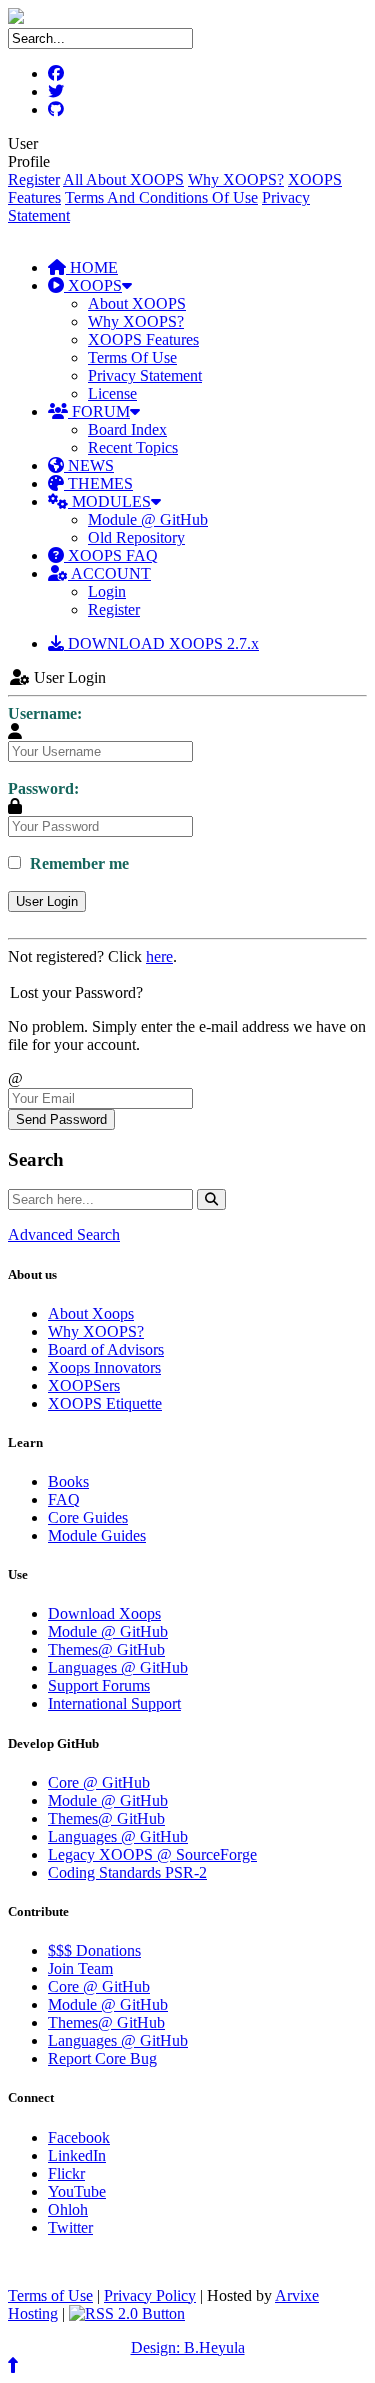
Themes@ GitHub (106, 1649)
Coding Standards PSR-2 (127, 1872)
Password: (43, 788)
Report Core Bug (102, 2058)
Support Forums (99, 1685)
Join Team (80, 1968)
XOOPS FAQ (111, 555)
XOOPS (93, 285)
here (159, 956)
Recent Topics (133, 447)
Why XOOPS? (236, 179)
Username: (45, 713)
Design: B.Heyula (188, 2347)
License (112, 393)
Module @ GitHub (148, 519)
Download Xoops (104, 1613)
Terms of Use (50, 2295)
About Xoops (91, 1313)
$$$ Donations (94, 1950)
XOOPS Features (143, 339)
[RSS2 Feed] (127, 2313)
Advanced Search (64, 1234)
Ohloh (68, 2209)
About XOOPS (137, 303)
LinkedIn (77, 2155)
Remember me (77, 863)
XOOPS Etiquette (105, 1403)
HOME (92, 267)
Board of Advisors (106, 1349)
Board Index (127, 429)
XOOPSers (84, 1385)
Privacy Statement (145, 375)
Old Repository (136, 537)
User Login (47, 901)
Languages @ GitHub (118, 1667)
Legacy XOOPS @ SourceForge (152, 1854)
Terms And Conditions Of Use (161, 197)
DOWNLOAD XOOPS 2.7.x (161, 643)
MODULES (109, 501)
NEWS (89, 465)
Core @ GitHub (99, 1782)
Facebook (79, 2137)
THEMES (98, 483)
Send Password (61, 1119)
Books (68, 1481)
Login (107, 591)
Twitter (70, 2227)
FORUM (99, 411)
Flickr (66, 2173)
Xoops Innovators (104, 1367)
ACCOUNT (109, 573)
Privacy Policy (150, 2295)
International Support (114, 1703)
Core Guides (88, 1517)
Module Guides (97, 1535)
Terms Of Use (132, 357)
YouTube (77, 2191)
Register (34, 179)
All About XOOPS (123, 179)
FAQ (64, 1499)
